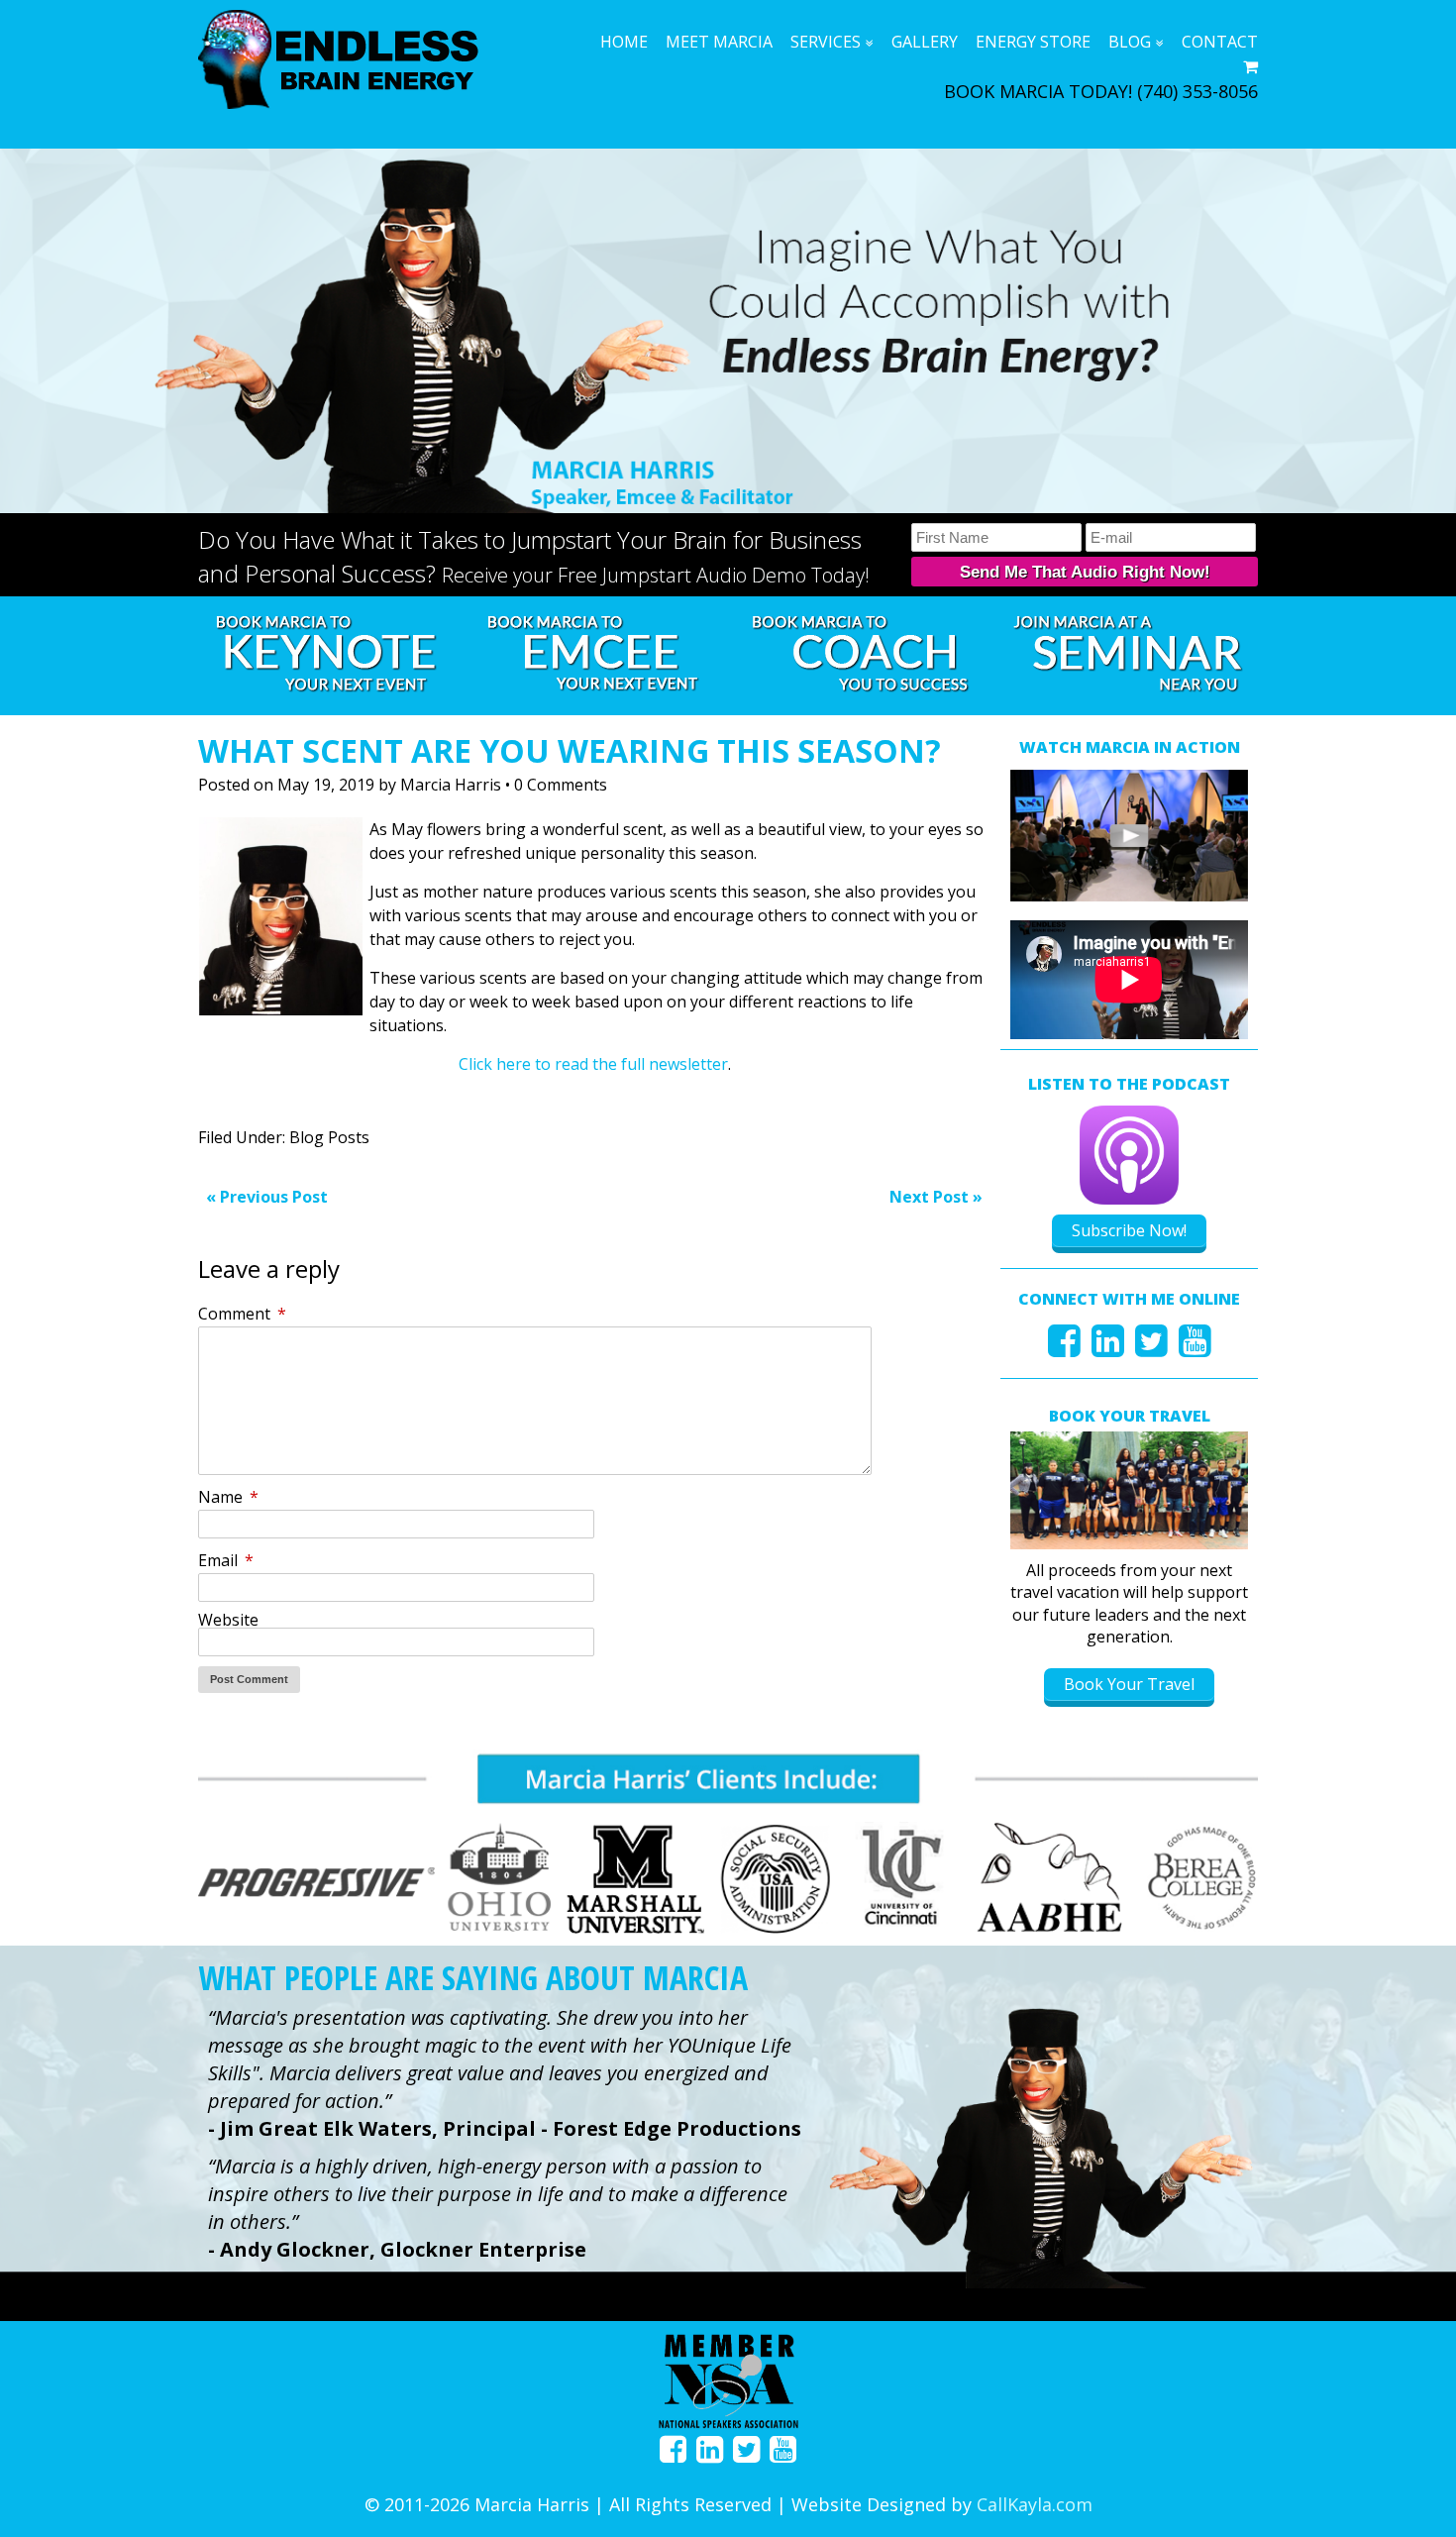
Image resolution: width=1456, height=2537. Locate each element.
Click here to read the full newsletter (593, 1064)
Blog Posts (329, 1137)
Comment (242, 1314)
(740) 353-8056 (1197, 91)
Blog (1130, 42)
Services (826, 42)
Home (624, 42)
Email (226, 1560)
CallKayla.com (1035, 2504)
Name (228, 1497)
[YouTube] (1195, 1348)
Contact (1220, 42)
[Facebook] (1064, 1348)
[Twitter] (1151, 1348)
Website (228, 1620)
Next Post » (936, 1197)
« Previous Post (267, 1197)
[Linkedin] (1108, 1348)
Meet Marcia (719, 42)
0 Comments (561, 785)
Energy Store (1033, 42)
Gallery (925, 42)
